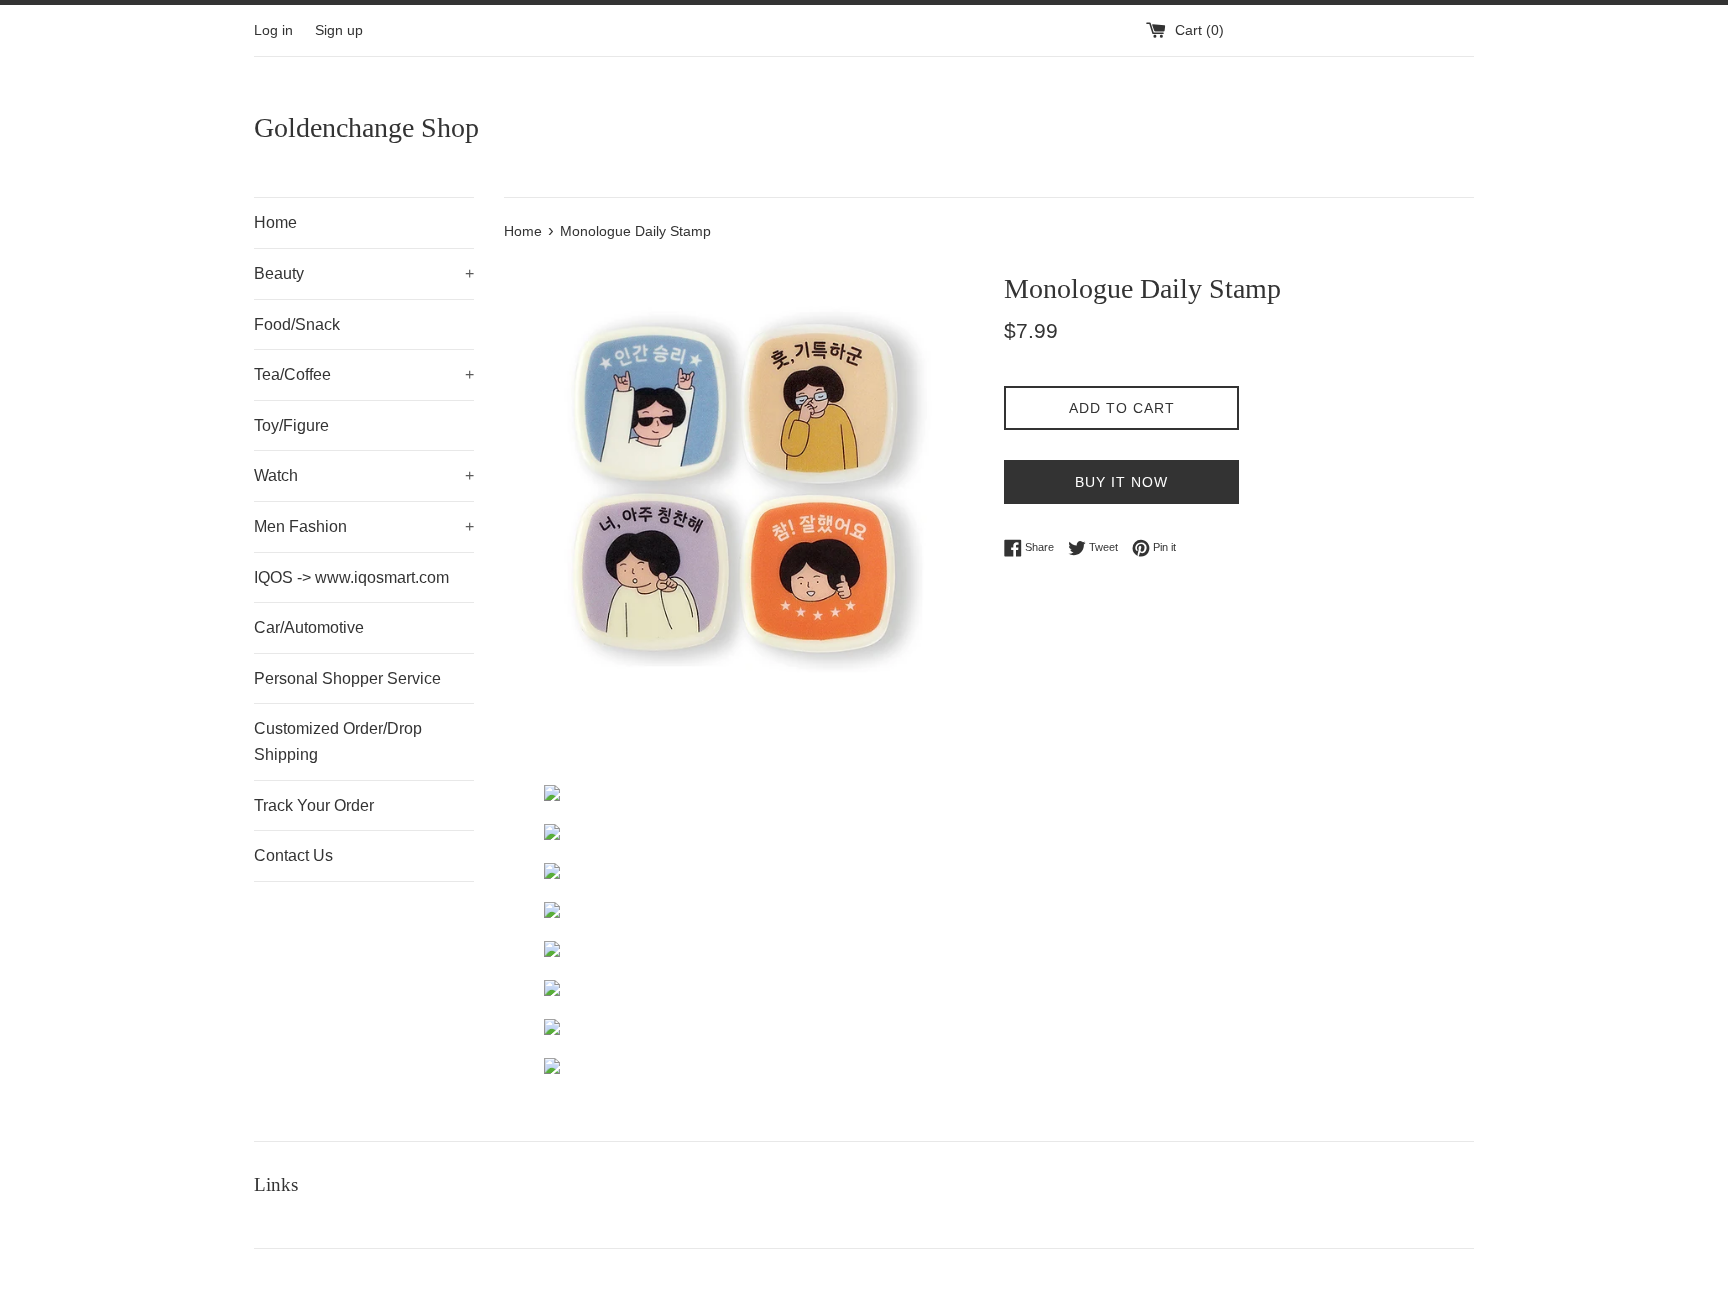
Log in (273, 30)
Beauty (364, 273)
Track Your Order (314, 805)
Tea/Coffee (364, 374)
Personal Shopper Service (347, 678)
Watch (364, 475)
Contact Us (293, 855)
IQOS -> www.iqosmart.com (351, 577)
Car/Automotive (309, 627)
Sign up (339, 30)
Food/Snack (297, 324)
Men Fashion (364, 526)
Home (275, 222)
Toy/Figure (291, 425)
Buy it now (1121, 482)
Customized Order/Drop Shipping (338, 741)
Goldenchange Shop (366, 127)
